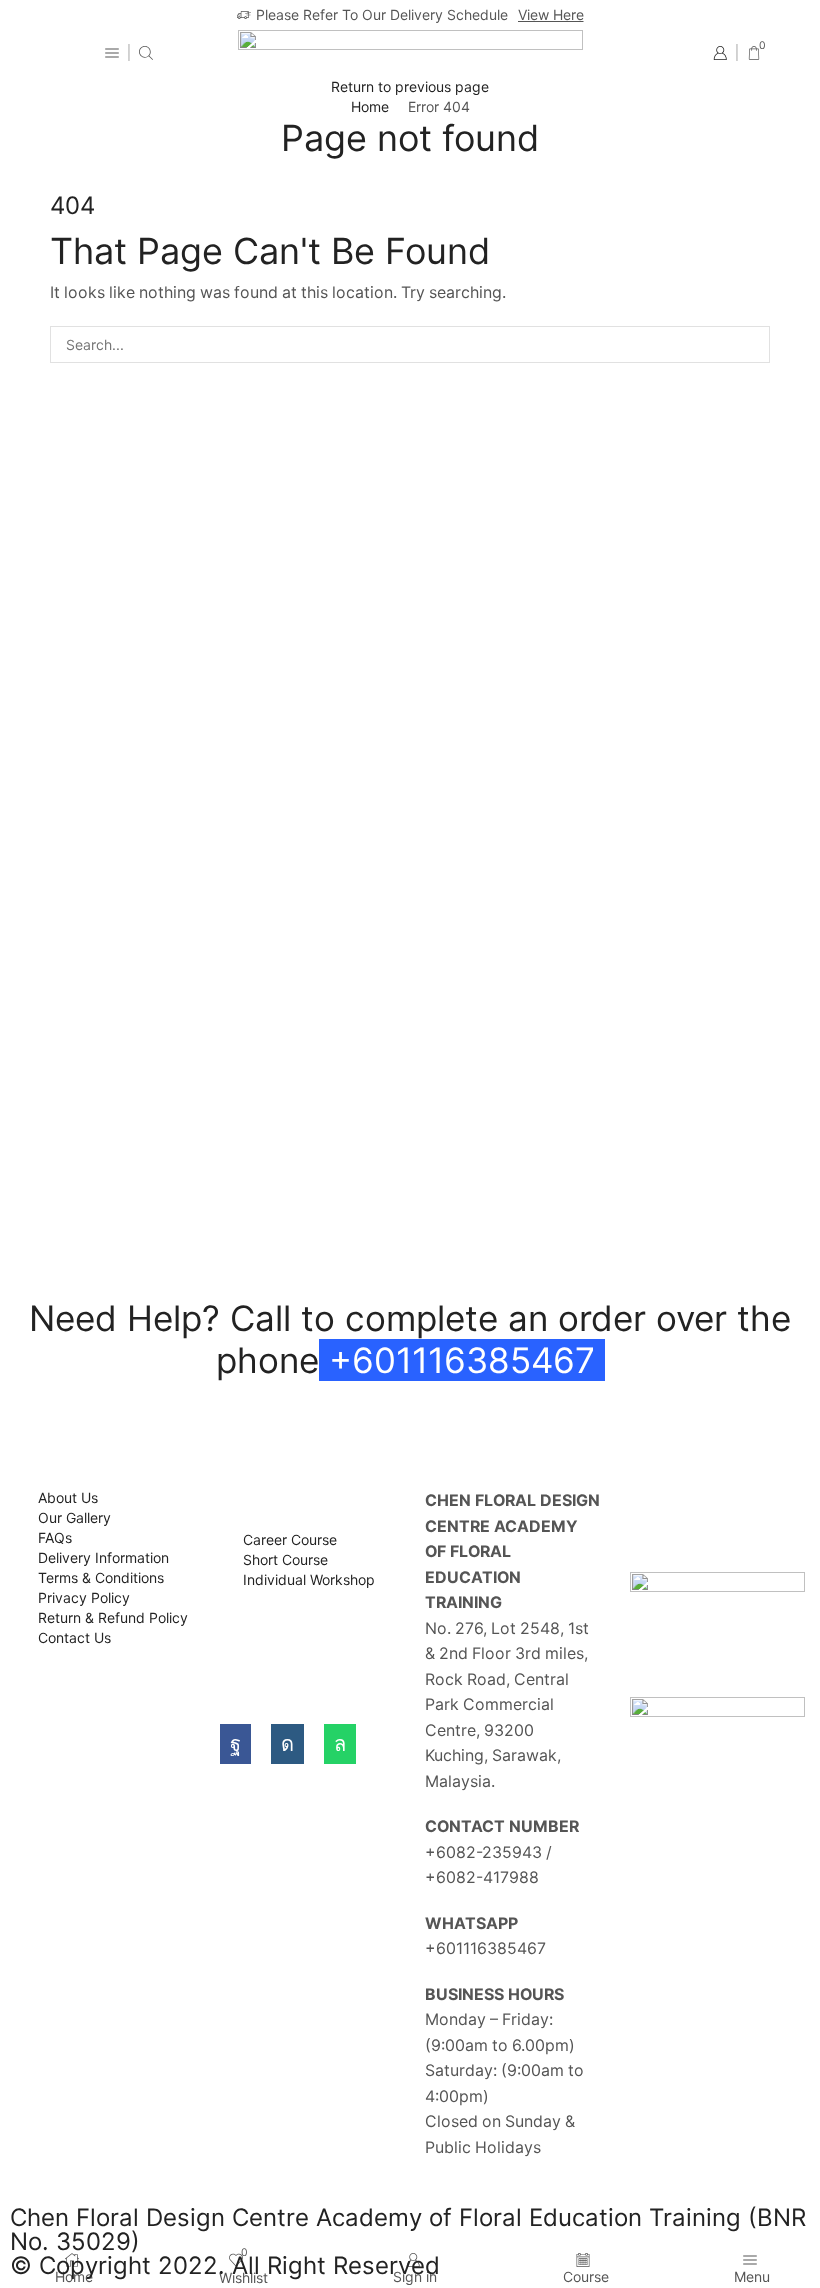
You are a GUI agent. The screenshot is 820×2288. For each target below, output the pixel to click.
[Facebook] (235, 1744)
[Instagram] (287, 1744)
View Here (551, 14)
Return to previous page (410, 86)
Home (370, 106)
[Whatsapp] (340, 1744)
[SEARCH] (751, 344)
